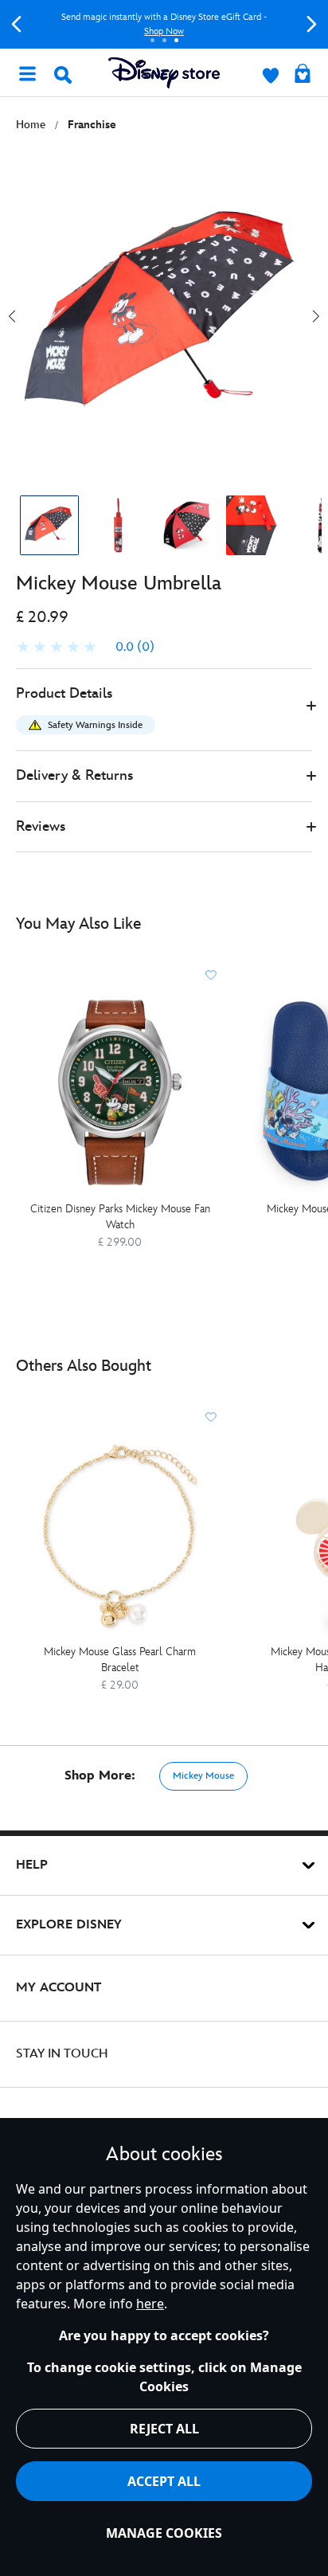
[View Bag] (303, 75)
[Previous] (16, 24)
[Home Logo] (164, 73)
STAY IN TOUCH (62, 2054)
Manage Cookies (164, 2533)
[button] (164, 710)
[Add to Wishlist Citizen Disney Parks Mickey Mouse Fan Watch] (211, 975)
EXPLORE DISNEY (69, 1925)
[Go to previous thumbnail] (12, 316)
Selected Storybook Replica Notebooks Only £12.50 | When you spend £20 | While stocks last (176, 24)
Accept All (164, 2481)
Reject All (164, 2429)
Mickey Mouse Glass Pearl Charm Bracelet (120, 1660)
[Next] (312, 24)
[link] (85, 648)
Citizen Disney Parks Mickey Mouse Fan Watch (120, 1217)
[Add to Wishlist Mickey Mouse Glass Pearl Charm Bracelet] (211, 1417)
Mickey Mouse (203, 1776)
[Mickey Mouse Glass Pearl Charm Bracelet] (120, 1535)
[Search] (63, 75)
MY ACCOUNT (59, 1988)
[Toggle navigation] (27, 72)
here (150, 2304)
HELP (32, 1865)
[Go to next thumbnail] (316, 316)
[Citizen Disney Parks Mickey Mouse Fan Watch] (120, 1092)
